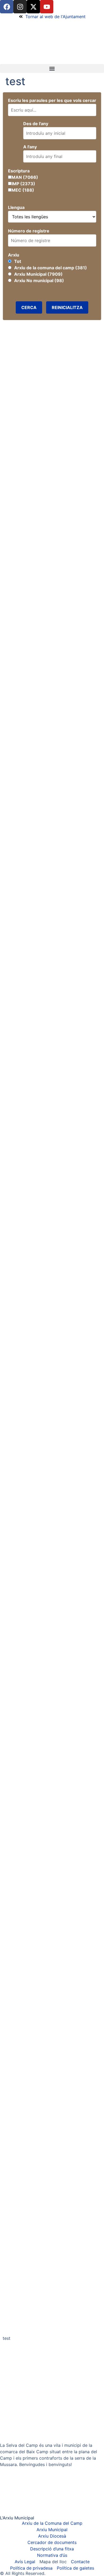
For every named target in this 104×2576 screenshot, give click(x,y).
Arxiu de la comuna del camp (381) (51, 268)
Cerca (29, 307)
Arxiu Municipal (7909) (38, 274)
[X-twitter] (33, 7)
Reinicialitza (67, 307)
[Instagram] (20, 7)
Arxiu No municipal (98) (39, 280)
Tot (18, 261)
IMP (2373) (23, 184)
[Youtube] (47, 7)
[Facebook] (7, 7)
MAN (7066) (25, 177)
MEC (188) (23, 190)
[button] (52, 68)
